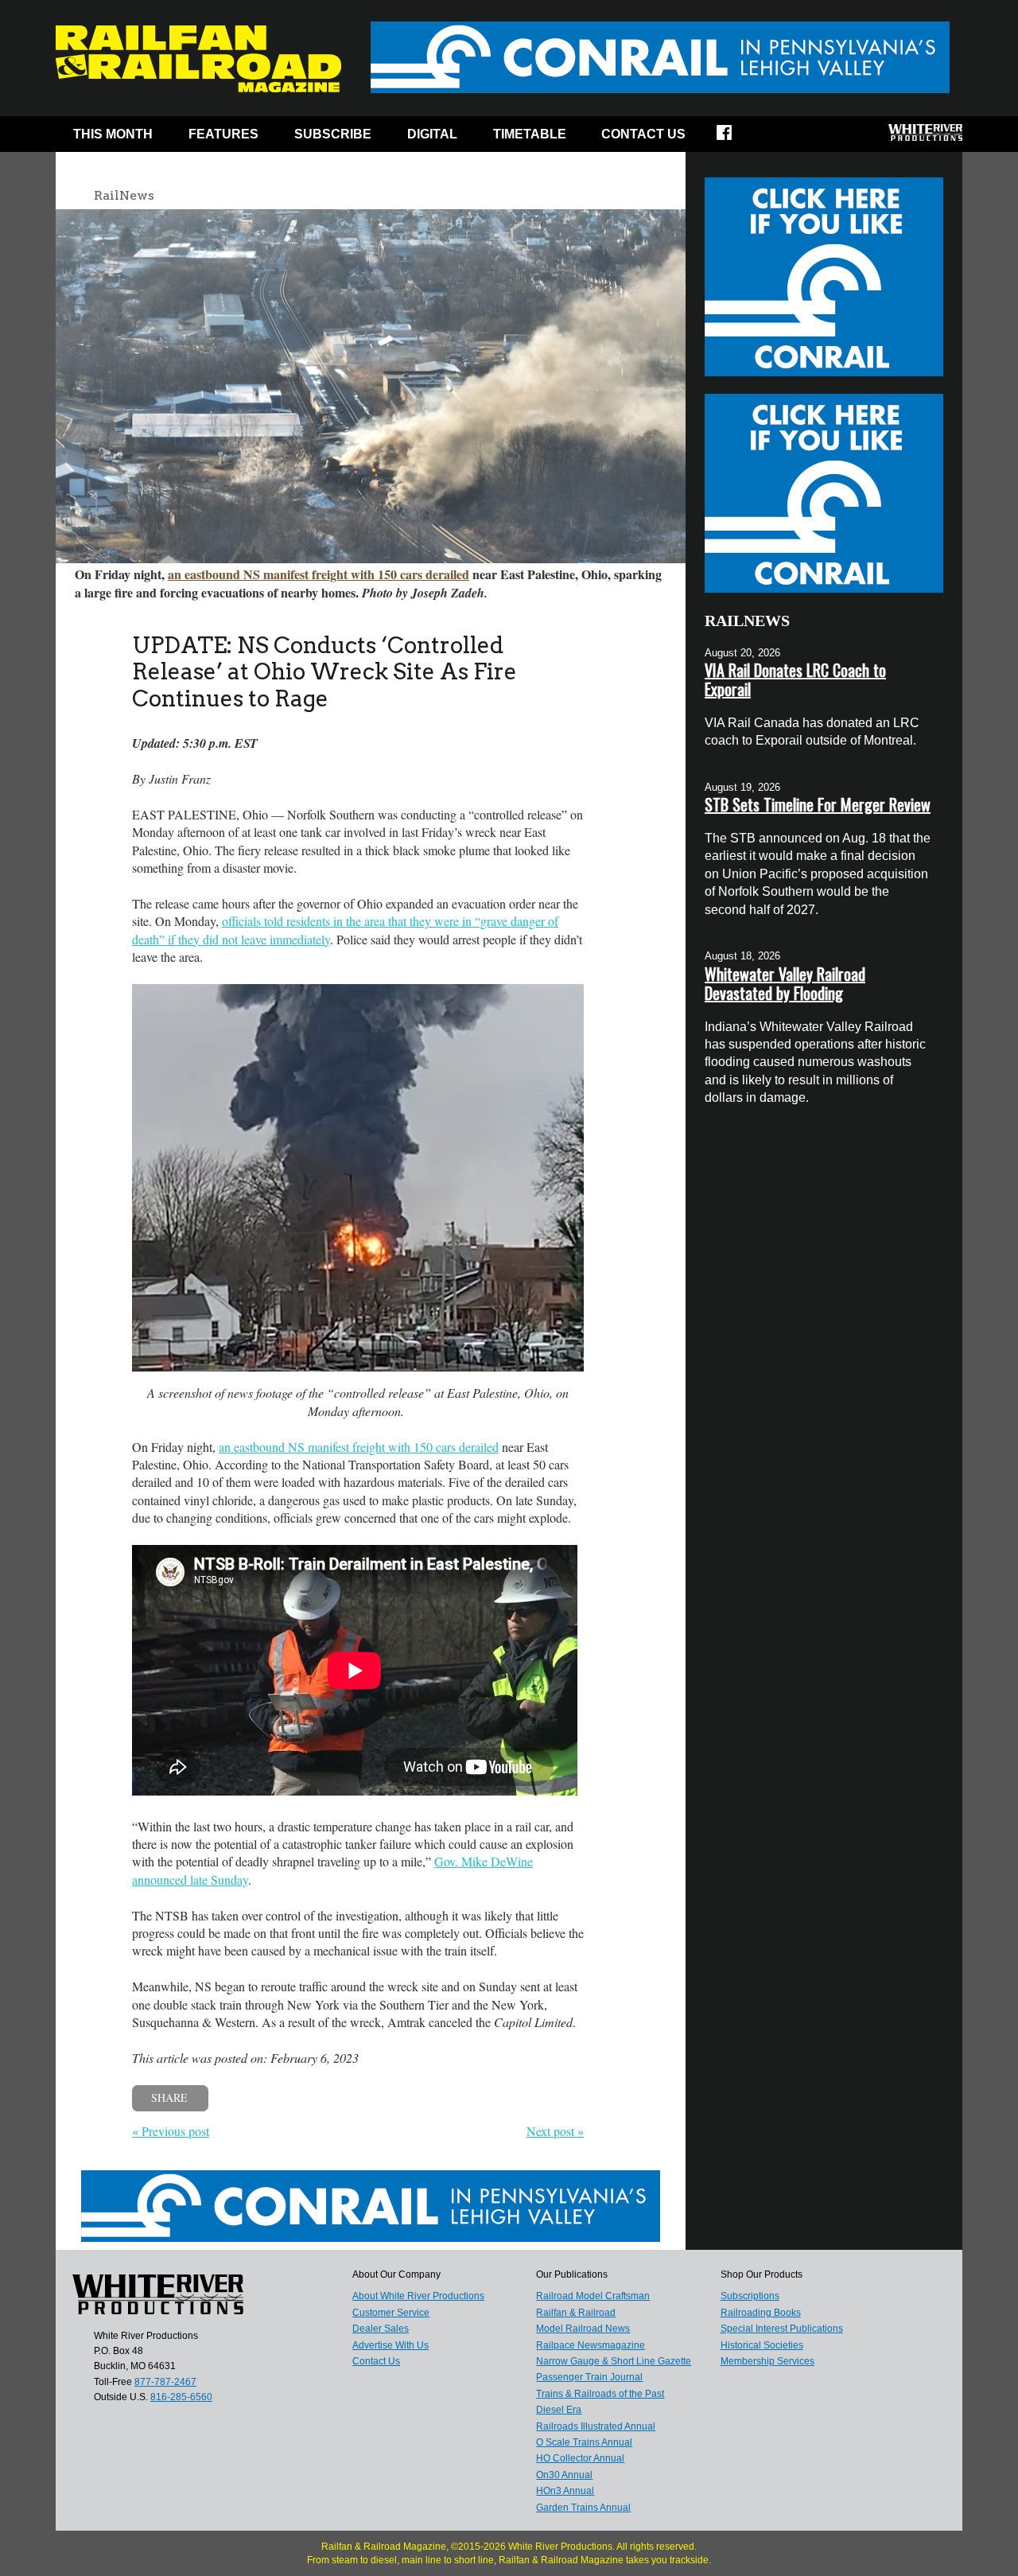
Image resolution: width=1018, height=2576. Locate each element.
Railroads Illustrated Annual (596, 2426)
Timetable (530, 134)
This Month (113, 134)
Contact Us (643, 134)
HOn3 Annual (565, 2491)
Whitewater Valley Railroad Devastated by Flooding (785, 983)
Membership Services (767, 2361)
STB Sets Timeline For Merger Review (818, 804)
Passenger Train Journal (589, 2377)
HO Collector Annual (580, 2458)
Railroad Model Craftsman (593, 2296)
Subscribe (333, 134)
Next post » (555, 2131)
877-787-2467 (165, 2382)
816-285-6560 (181, 2397)
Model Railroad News (583, 2329)
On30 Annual (564, 2475)
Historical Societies (762, 2345)
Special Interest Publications (782, 2329)
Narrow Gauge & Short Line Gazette (614, 2361)
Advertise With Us (390, 2345)
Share (169, 2097)
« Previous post (171, 2131)
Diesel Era (559, 2410)
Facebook (734, 138)
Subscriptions (750, 2296)
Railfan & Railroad (576, 2313)
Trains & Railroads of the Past (600, 2394)
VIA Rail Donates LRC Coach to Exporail (795, 679)
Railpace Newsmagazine (591, 2345)
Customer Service (391, 2313)
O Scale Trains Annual (584, 2442)
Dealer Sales (381, 2329)
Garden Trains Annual (583, 2508)
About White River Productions (418, 2296)
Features (223, 134)
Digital (432, 134)
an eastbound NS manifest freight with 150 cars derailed (319, 574)
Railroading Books (761, 2313)
